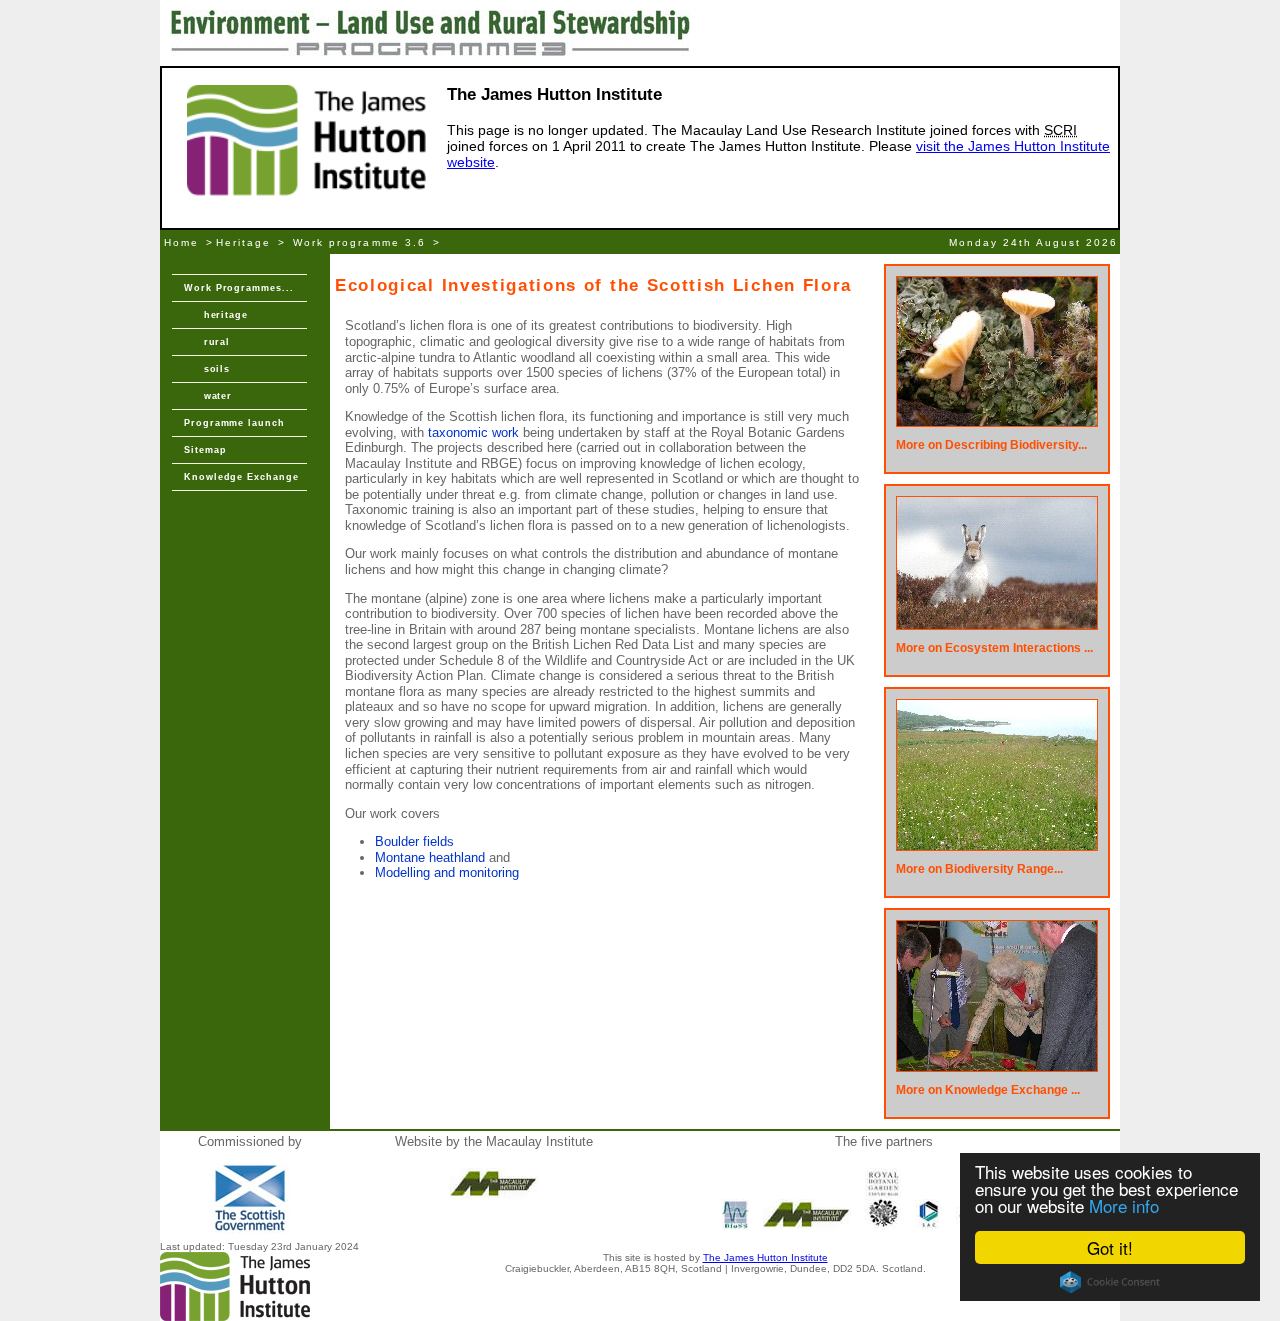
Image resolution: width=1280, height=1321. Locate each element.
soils (207, 369)
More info (1124, 1205)
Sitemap (205, 450)
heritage (216, 315)
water (208, 396)
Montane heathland (430, 857)
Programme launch (234, 423)
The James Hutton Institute (765, 1257)
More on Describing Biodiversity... (991, 445)
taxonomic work (473, 432)
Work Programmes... (239, 288)
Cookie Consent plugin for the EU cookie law (1110, 1282)
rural (207, 342)
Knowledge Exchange (241, 477)
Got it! (1110, 1247)
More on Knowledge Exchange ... (988, 1090)
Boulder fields (414, 841)
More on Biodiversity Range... (979, 869)
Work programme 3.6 (359, 242)
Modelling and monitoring (447, 872)
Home (181, 242)
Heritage (243, 242)
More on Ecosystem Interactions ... (994, 648)
